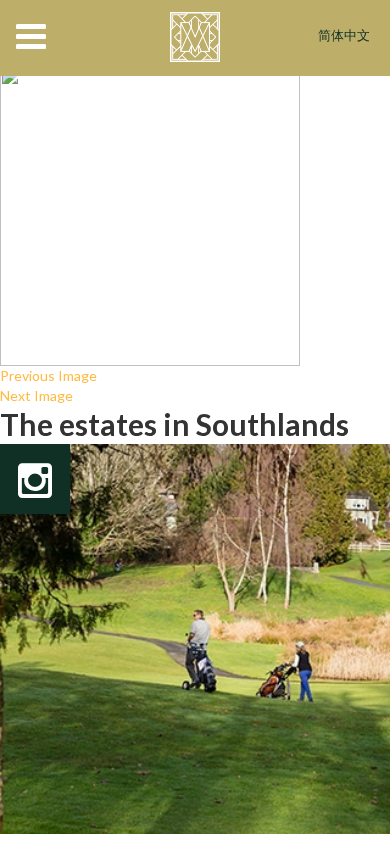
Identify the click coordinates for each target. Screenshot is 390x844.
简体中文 (344, 36)
